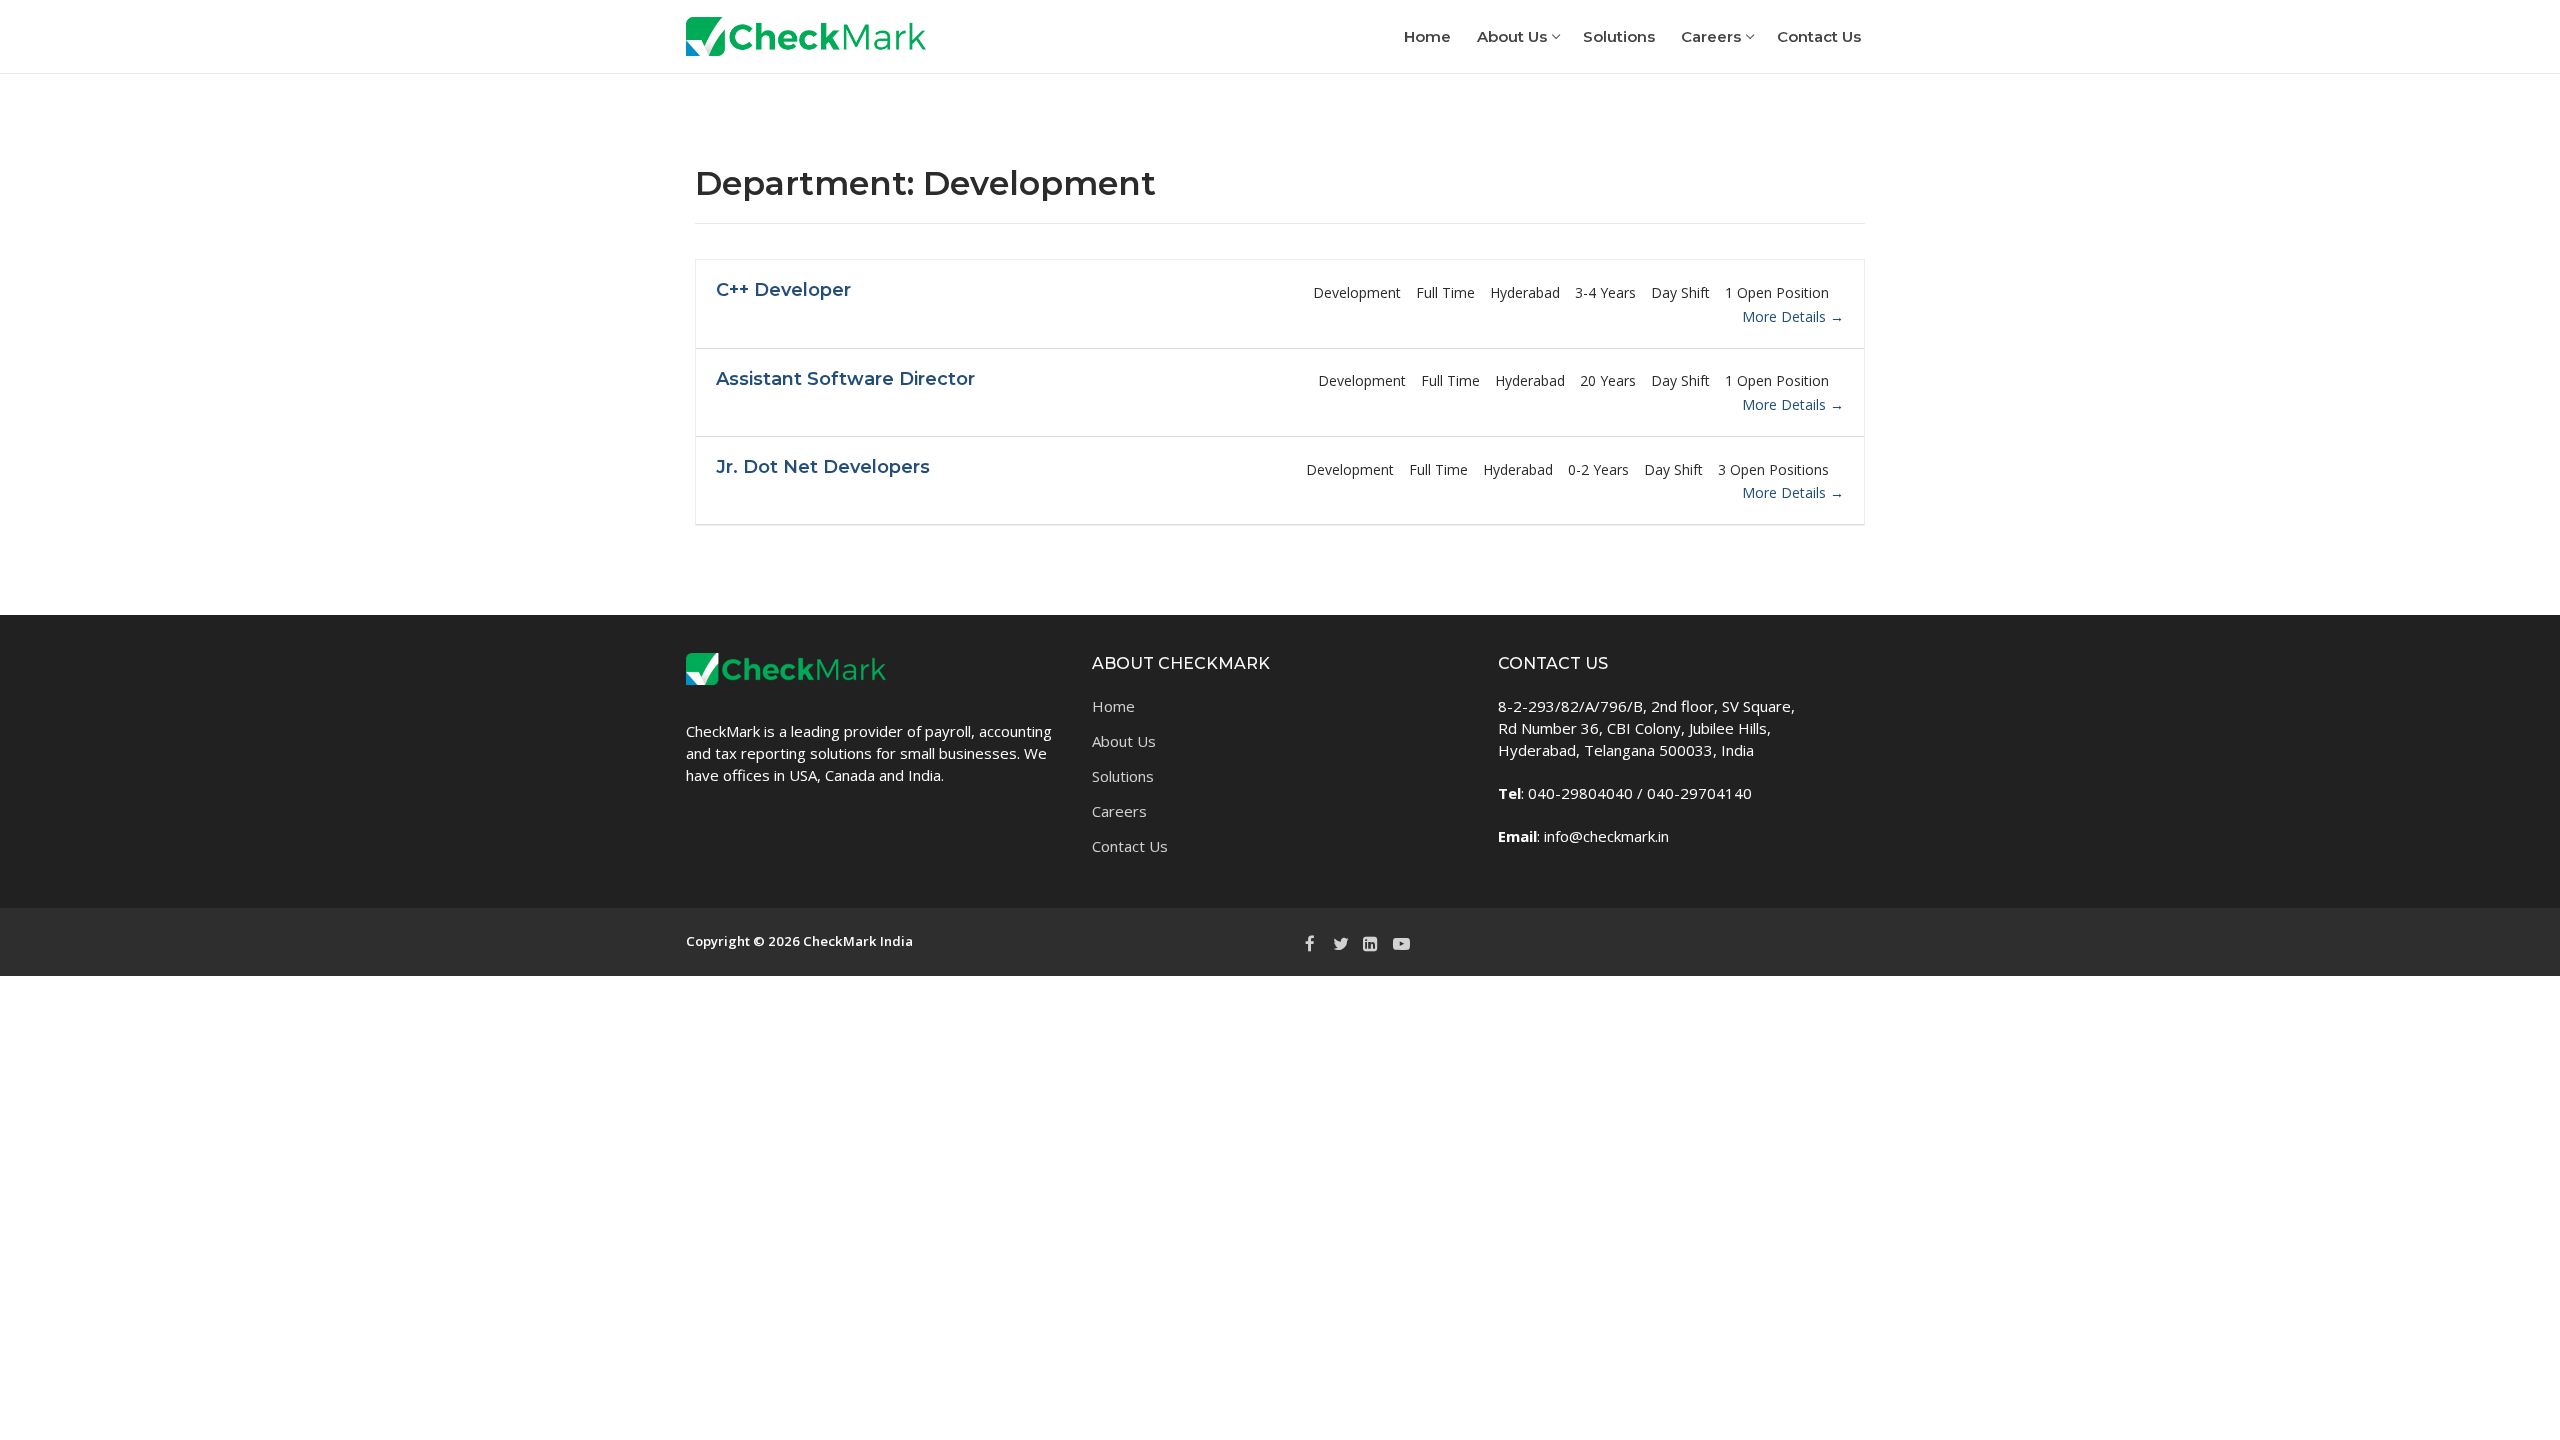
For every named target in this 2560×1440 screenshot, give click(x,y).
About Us (1124, 741)
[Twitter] (1340, 943)
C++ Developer (783, 290)
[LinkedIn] (1371, 943)
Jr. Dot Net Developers (823, 467)
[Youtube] (1401, 943)
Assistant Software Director (845, 379)
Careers (1119, 811)
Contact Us (1130, 846)
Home (1113, 706)
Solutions (1123, 776)
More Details (1786, 316)
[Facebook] (1310, 943)
